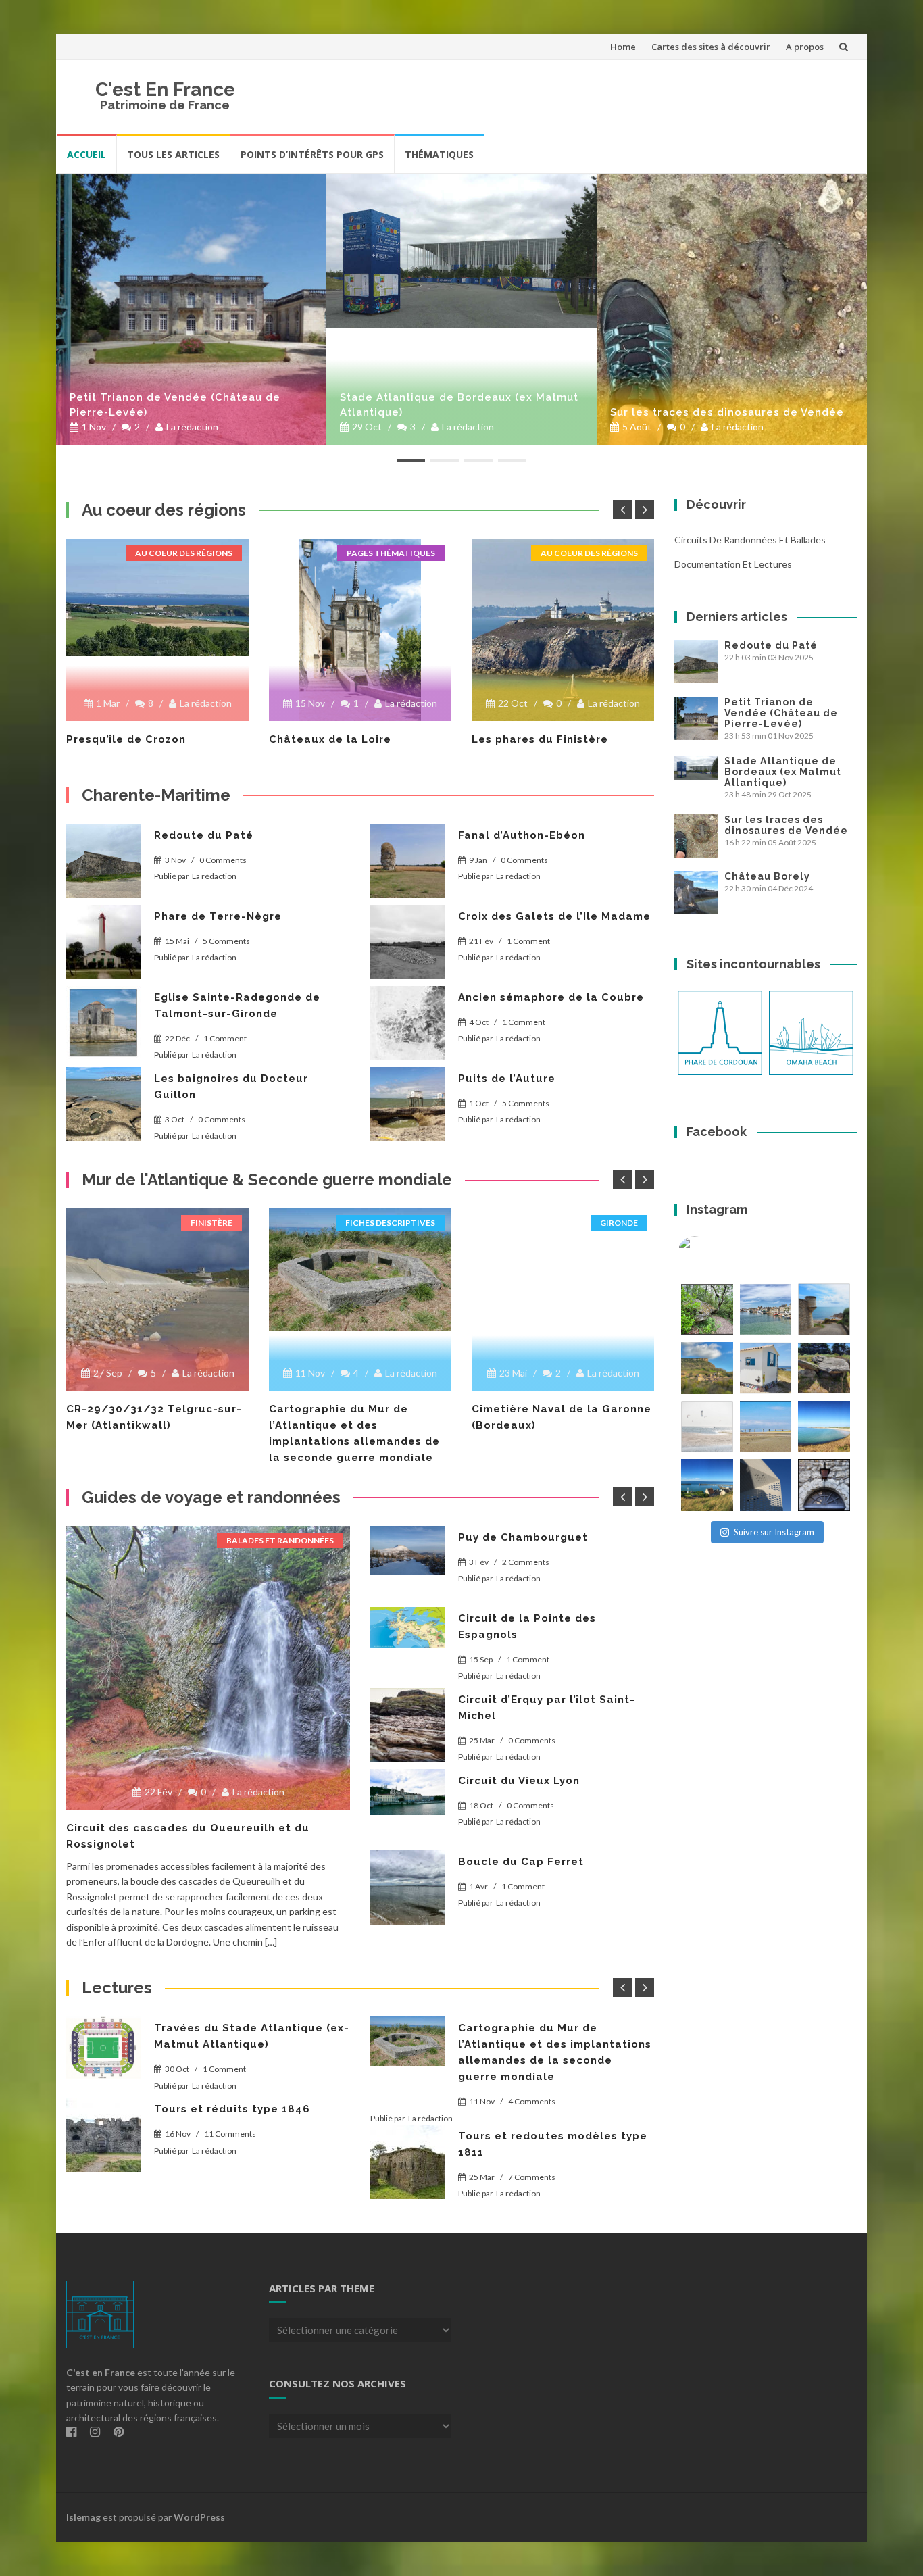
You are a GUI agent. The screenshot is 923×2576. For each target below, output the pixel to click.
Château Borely (767, 876)
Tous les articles (173, 154)
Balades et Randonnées (280, 1540)
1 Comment (528, 941)
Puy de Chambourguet (523, 1537)
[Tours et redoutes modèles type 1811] (407, 2162)
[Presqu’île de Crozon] (157, 597)
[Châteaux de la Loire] (360, 630)
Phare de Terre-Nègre (218, 916)
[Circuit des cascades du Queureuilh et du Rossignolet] (208, 1668)
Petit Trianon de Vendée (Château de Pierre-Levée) (175, 405)
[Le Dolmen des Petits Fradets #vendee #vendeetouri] (824, 1368)
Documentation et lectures (733, 564)
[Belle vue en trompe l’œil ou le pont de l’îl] (766, 1427)
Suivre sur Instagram (774, 1532)
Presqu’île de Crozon (126, 739)
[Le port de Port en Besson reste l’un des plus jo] (707, 1485)
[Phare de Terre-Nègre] (103, 942)
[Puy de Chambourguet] (407, 1551)
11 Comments (230, 2134)
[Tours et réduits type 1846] (103, 2135)
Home (623, 47)
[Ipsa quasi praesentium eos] (407, 1887)
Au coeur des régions (184, 553)
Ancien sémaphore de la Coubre (551, 997)
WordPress (199, 2517)
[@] (715, 1253)
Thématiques (439, 154)
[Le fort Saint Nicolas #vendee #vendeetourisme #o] (824, 1309)
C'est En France (165, 90)
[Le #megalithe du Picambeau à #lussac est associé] (707, 1309)
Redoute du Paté (204, 835)
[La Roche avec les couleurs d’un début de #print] (707, 1368)
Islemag (83, 2517)
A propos (805, 47)
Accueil (86, 154)
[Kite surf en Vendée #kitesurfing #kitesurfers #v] (707, 1427)
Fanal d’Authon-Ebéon (522, 835)
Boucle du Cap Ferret (521, 1862)
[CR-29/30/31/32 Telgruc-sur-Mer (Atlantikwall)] (157, 1299)
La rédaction (192, 427)
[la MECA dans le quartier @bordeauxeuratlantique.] (766, 1485)
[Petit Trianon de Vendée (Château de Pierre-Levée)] (191, 309)
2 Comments (526, 1562)
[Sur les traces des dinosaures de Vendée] (732, 309)
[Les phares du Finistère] (563, 630)
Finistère (211, 1223)
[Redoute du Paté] (103, 861)
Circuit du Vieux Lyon (519, 1781)
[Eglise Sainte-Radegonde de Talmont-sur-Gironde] (103, 1023)
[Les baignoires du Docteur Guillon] (103, 1104)
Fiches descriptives (390, 1223)
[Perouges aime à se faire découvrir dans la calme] (824, 1485)
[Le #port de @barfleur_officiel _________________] (766, 1309)
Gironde (619, 1223)
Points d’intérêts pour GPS (312, 154)
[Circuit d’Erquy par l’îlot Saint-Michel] (407, 1725)
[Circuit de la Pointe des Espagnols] (407, 1627)
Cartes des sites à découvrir (711, 47)
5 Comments (226, 941)
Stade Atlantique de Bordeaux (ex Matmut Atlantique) (459, 405)
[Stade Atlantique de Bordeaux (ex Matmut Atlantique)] (461, 251)
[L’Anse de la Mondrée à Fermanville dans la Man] (824, 1427)
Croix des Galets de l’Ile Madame (554, 916)
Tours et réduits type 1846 (232, 2109)
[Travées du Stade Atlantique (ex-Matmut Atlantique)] (103, 2048)
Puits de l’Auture (507, 1079)
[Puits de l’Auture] (407, 1104)
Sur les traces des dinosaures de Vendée (727, 412)
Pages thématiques (391, 553)
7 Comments (532, 2177)
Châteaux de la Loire (330, 739)
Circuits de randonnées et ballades (750, 540)
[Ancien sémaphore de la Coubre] (407, 1023)
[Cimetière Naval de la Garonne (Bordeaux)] (563, 1260)
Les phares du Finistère (540, 739)
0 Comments (223, 860)
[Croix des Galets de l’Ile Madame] (407, 942)
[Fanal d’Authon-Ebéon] (407, 861)
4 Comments (532, 2101)
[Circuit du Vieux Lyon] (407, 1792)
